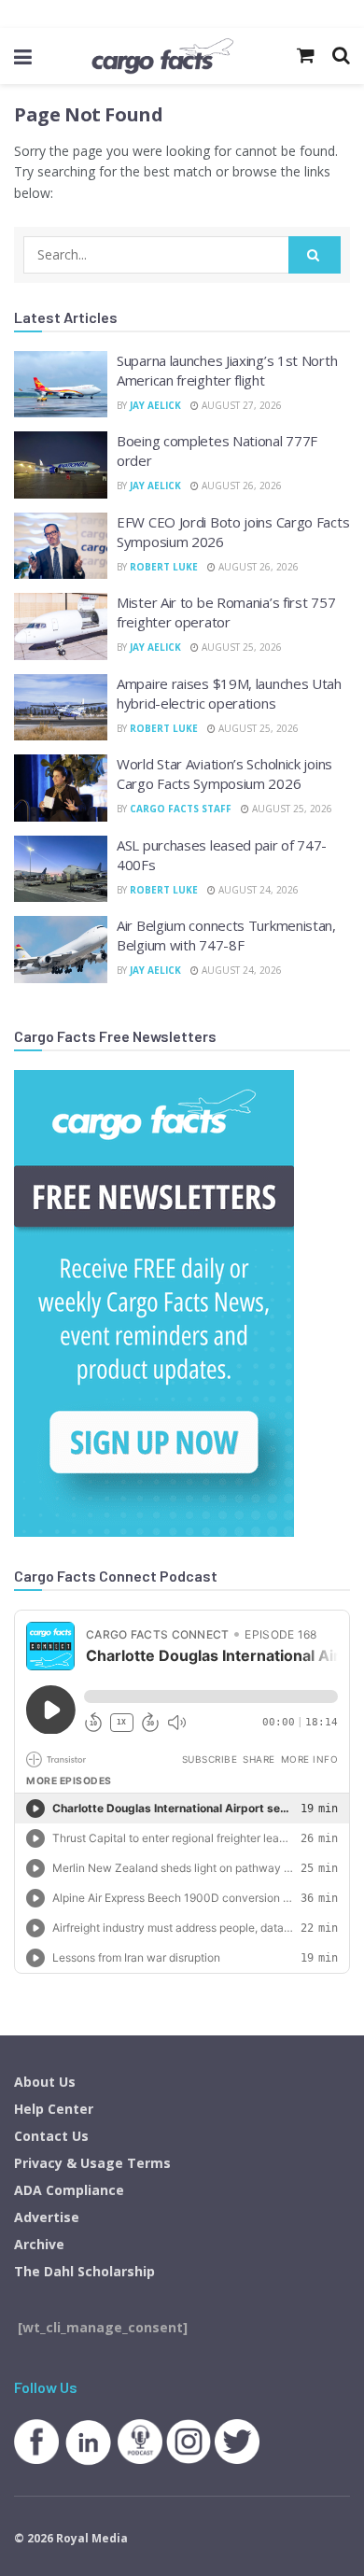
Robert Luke (164, 567)
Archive (39, 2244)
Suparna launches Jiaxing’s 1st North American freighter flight (227, 370)
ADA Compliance (69, 2190)
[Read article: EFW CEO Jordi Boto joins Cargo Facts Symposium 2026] (61, 546)
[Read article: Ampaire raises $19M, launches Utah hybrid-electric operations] (61, 708)
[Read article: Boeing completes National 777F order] (61, 465)
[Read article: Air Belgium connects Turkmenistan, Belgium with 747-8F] (61, 950)
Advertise (47, 2217)
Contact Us (51, 2136)
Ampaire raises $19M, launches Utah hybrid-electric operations (229, 693)
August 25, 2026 (240, 647)
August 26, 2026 (240, 486)
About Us (45, 2082)
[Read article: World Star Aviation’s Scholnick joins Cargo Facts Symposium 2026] (61, 788)
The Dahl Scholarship (84, 2271)
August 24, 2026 (257, 890)
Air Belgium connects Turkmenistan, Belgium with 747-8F (226, 935)
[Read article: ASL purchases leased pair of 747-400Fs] (61, 869)
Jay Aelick (155, 405)
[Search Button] (315, 255)
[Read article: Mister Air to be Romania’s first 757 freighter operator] (61, 626)
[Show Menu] (23, 56)
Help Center (54, 2109)
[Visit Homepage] (162, 56)
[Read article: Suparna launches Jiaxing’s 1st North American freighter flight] (61, 385)
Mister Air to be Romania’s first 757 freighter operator (226, 612)
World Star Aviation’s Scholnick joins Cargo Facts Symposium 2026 (224, 774)
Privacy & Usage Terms (92, 2163)
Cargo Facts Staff (181, 809)
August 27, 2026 (240, 405)
